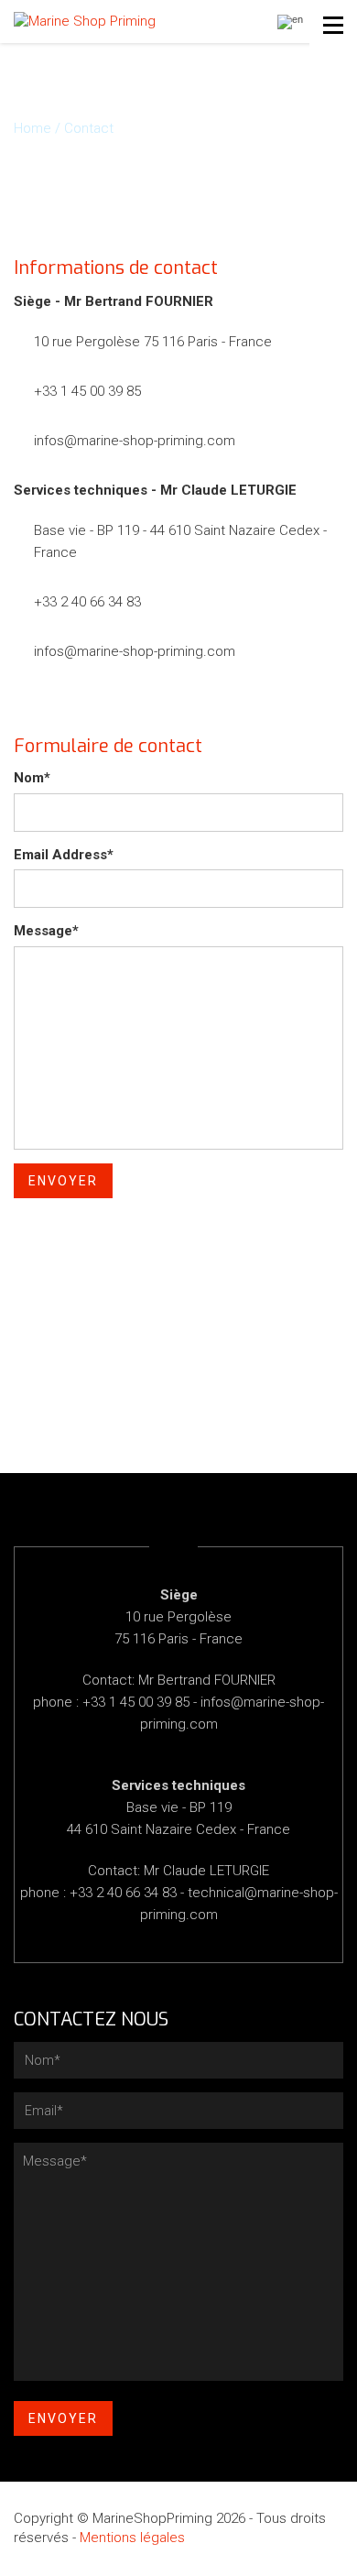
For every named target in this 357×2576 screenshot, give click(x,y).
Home (32, 128)
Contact (89, 128)
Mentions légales (132, 2538)
